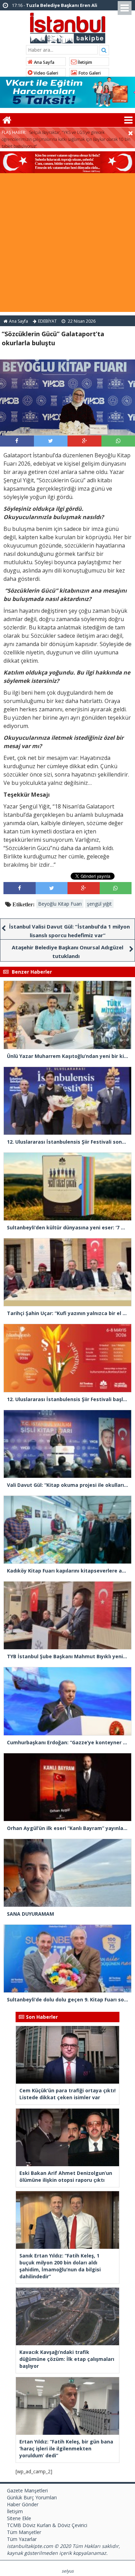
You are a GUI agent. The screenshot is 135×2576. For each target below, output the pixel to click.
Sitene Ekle (19, 2518)
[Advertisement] (67, 244)
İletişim (84, 62)
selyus (68, 2571)
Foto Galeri (89, 73)
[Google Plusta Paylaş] (84, 441)
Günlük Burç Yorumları (32, 2497)
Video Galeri (45, 73)
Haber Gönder (23, 2504)
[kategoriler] (128, 120)
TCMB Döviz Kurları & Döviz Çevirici (47, 2525)
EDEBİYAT (47, 321)
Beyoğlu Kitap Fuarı (60, 904)
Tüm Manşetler (24, 2532)
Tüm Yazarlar (22, 2539)
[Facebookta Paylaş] (17, 441)
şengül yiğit (99, 904)
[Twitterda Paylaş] (51, 441)
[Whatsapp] (118, 441)
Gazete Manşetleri (27, 2490)
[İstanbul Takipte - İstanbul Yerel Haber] (68, 27)
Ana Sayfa (44, 62)
